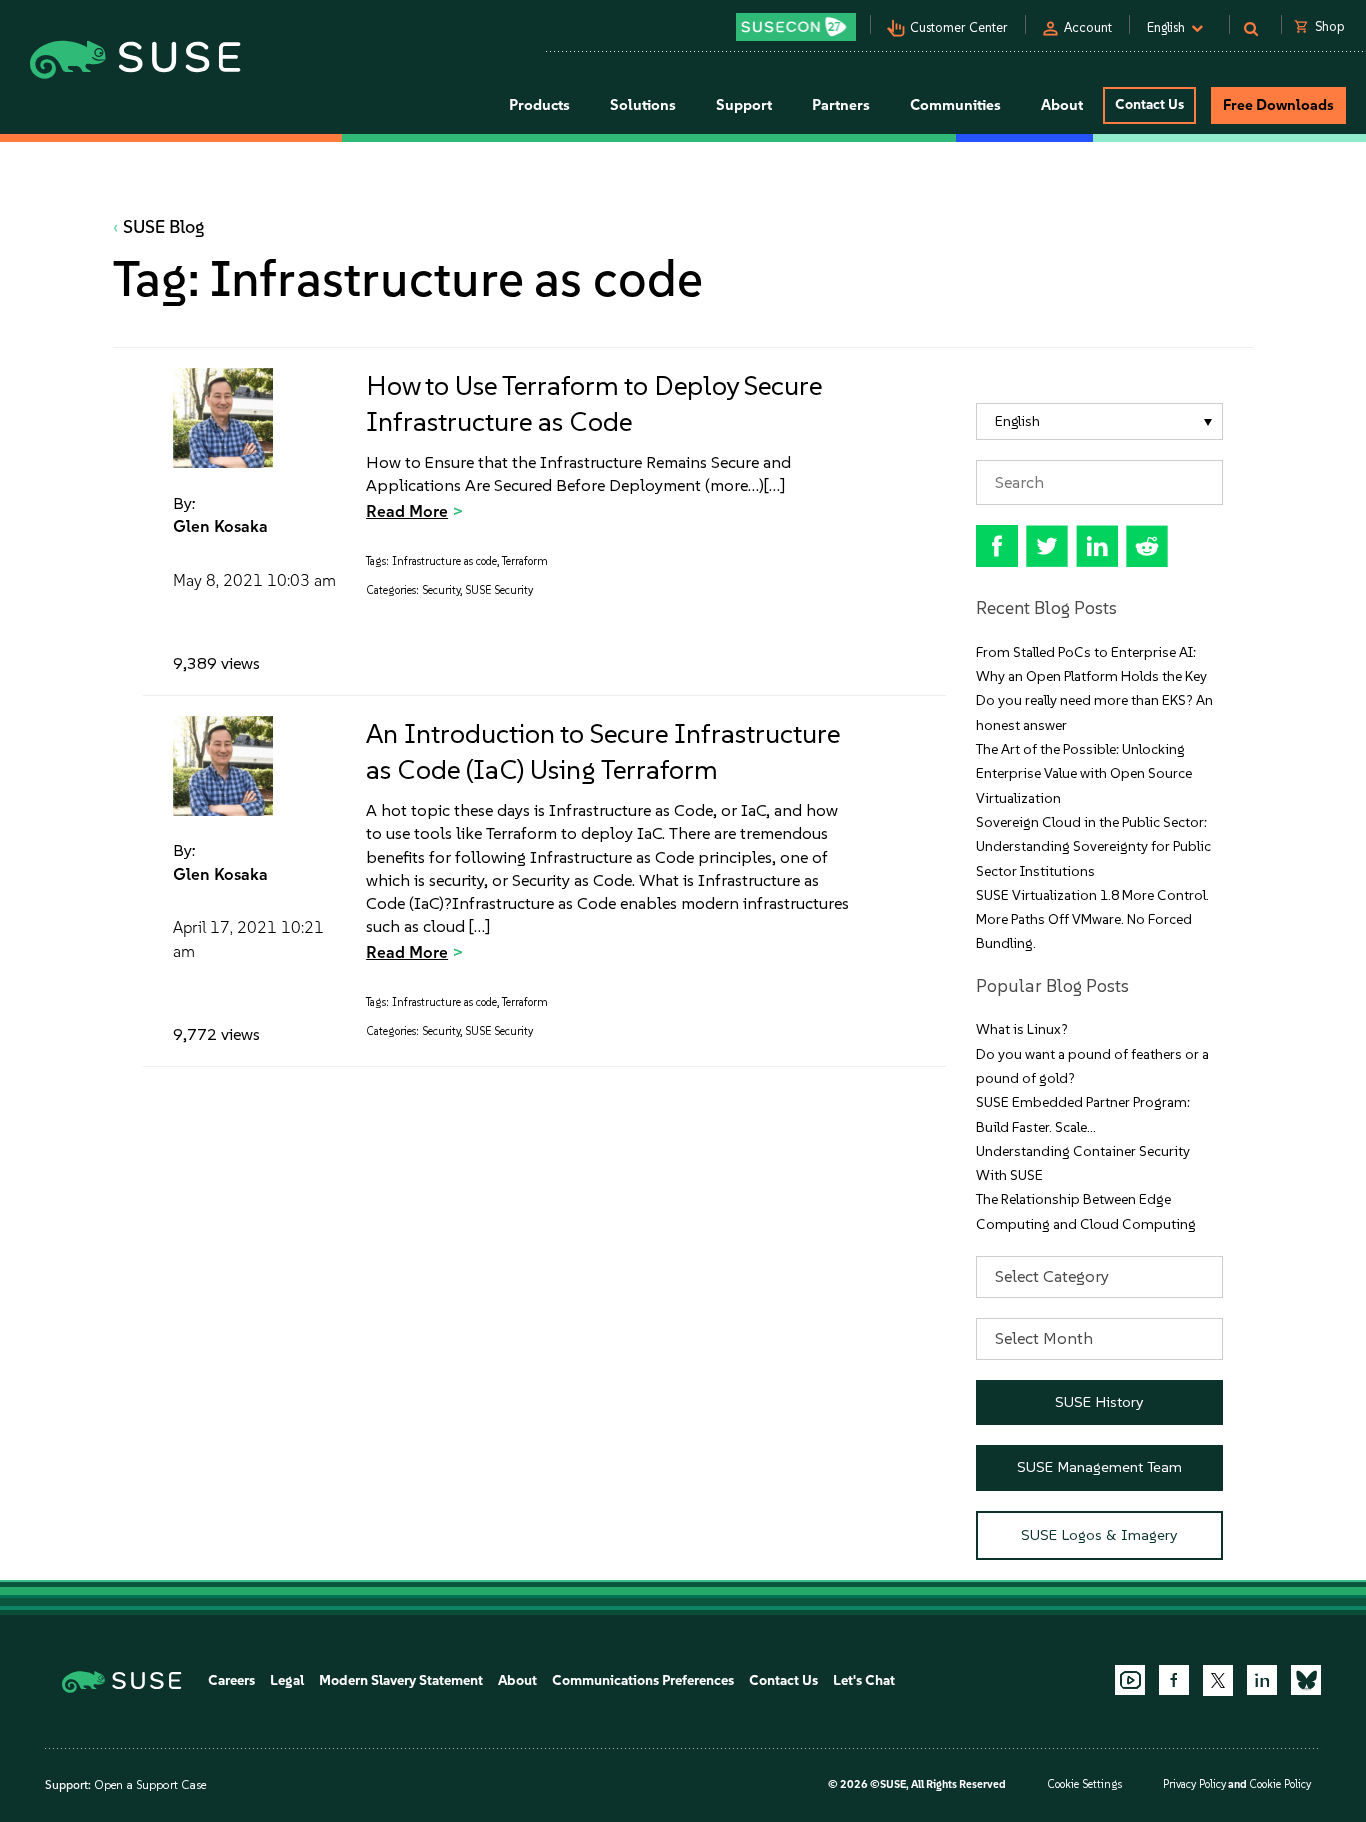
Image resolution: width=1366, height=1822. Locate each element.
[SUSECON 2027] (796, 27)
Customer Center (959, 27)
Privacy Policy (1194, 1784)
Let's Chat (864, 1680)
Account (1088, 27)
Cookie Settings (1084, 1784)
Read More (407, 511)
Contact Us (1149, 104)
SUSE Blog (164, 227)
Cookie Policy (1280, 1784)
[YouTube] (1130, 1680)
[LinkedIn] (1262, 1680)
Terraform (525, 561)
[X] (1218, 1680)
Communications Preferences (643, 1680)
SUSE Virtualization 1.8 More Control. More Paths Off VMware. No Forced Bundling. (1092, 920)
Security (441, 590)
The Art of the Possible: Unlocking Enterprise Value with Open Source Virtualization (1084, 774)
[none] (1100, 421)
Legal (287, 1680)
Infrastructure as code (444, 561)
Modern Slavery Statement (401, 1680)
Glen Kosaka (220, 526)
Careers (231, 1680)
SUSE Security (499, 590)
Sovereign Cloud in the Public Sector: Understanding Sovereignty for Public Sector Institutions (1093, 847)
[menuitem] (1100, 421)
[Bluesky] (1306, 1680)
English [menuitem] (1017, 421)
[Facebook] (1174, 1680)
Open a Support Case (150, 1785)
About (517, 1680)
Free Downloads (1278, 105)
